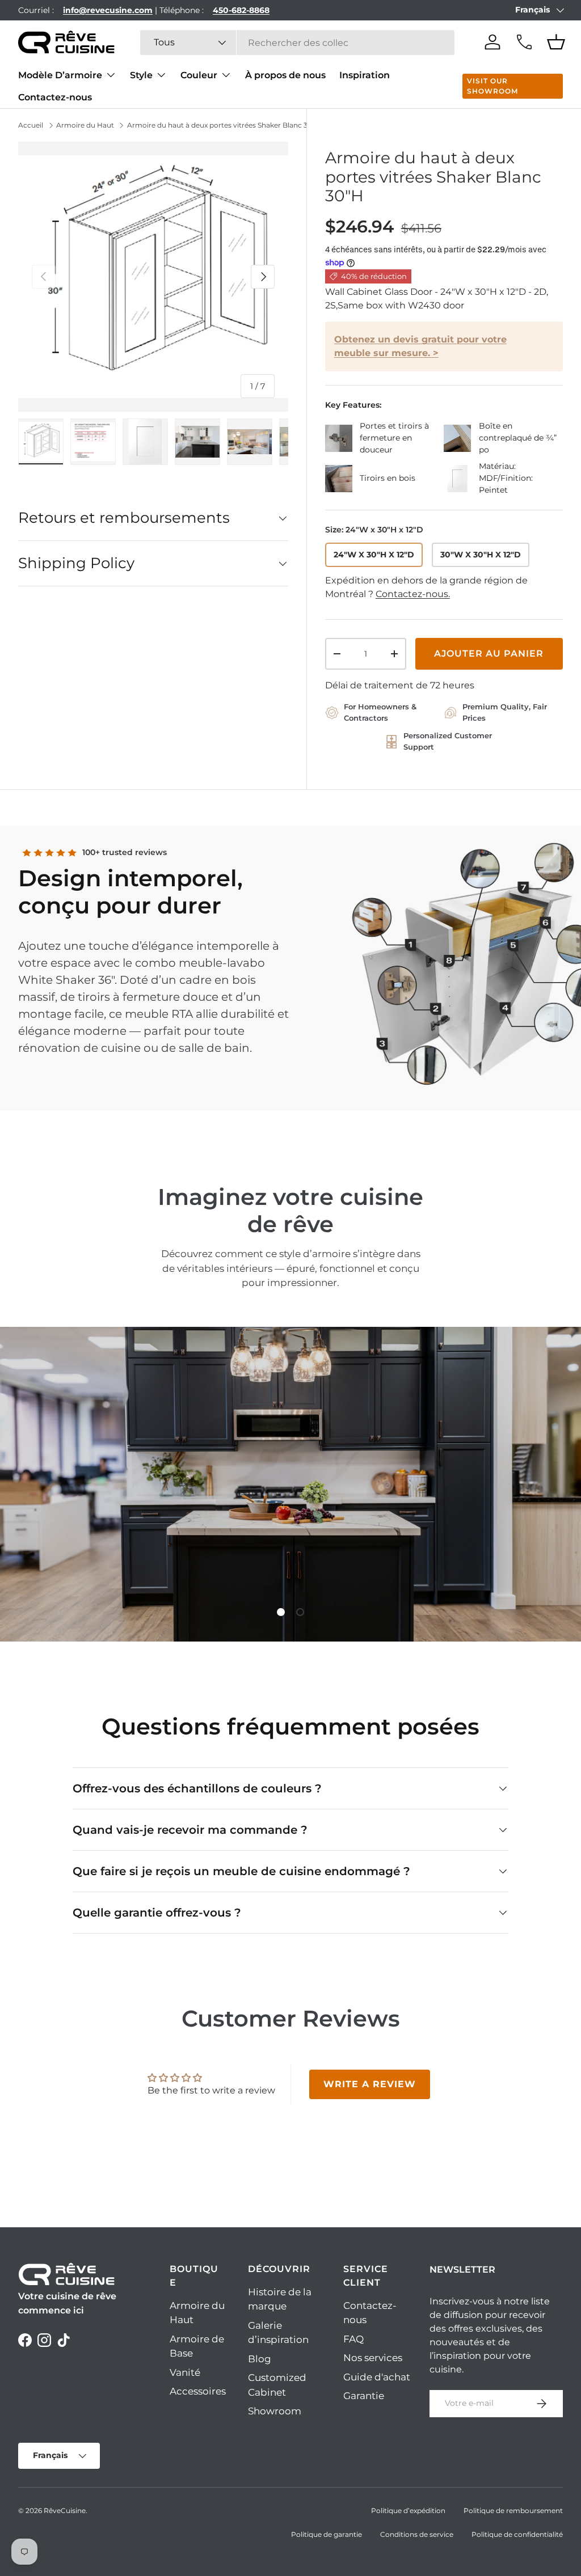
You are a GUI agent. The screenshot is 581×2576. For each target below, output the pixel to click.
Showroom (275, 2411)
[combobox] (298, 43)
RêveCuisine (65, 2511)
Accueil (31, 125)
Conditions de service (417, 2534)
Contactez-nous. (413, 594)
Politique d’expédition (408, 2511)
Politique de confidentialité (517, 2534)
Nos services (373, 2358)
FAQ (353, 2339)
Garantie (364, 2396)
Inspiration (365, 75)
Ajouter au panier (489, 653)
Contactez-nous (55, 97)
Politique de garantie (327, 2534)
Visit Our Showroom (492, 86)
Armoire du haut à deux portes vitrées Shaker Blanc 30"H (224, 125)
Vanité (185, 2372)
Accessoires (198, 2391)
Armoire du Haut (85, 125)
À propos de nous (285, 75)
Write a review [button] (370, 2084)
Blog (260, 2359)
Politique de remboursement (513, 2511)
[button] (556, 42)
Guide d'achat (377, 2377)
